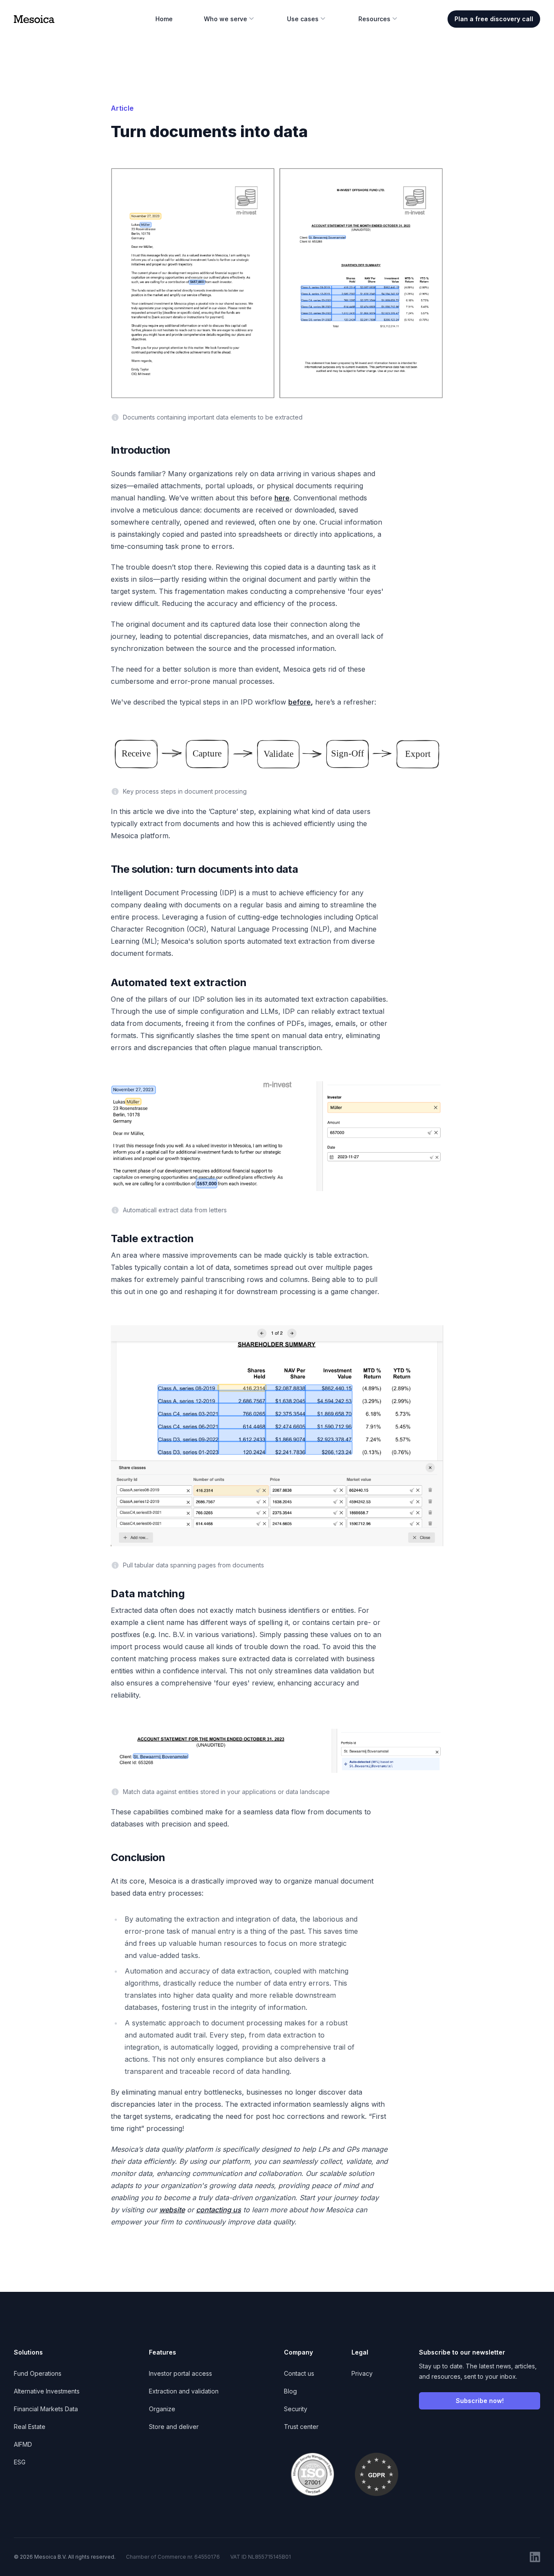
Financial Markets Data (46, 2409)
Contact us (299, 2373)
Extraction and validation (184, 2391)
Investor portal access (180, 2373)
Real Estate (30, 2427)
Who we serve (225, 19)
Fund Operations (38, 2373)
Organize (162, 2409)
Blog (290, 2391)
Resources (374, 19)
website (172, 2210)
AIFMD (23, 2444)
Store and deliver (174, 2427)
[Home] (34, 19)
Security (296, 2409)
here (282, 498)
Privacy (362, 2373)
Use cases (303, 19)
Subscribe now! (480, 2401)
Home (164, 19)
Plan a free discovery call (494, 19)
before (300, 702)
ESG (20, 2462)
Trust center (301, 2427)
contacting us (219, 2210)
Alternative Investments (47, 2391)
